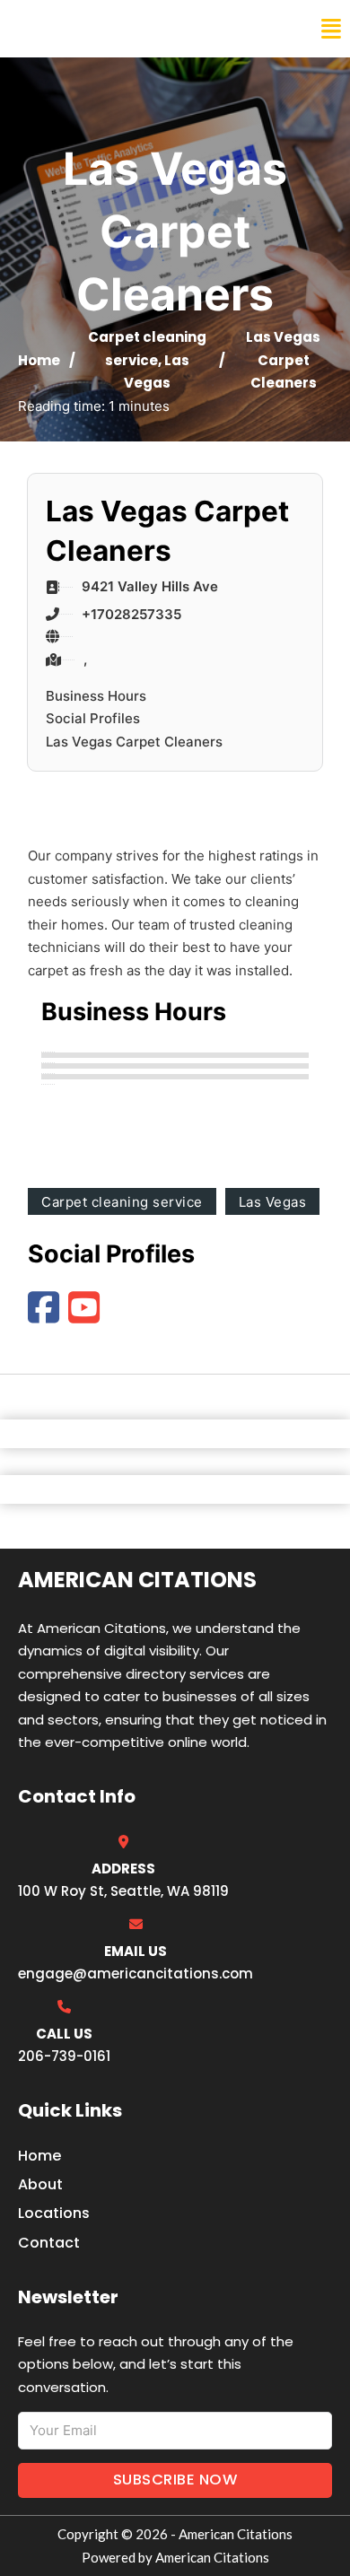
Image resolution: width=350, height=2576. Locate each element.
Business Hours (96, 696)
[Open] (331, 29)
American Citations (110, 29)
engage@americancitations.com (136, 1973)
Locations (54, 2213)
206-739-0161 (64, 2056)
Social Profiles (93, 718)
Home (39, 360)
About (40, 2184)
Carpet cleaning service (122, 1202)
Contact (49, 2243)
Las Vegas (273, 1202)
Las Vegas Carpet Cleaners (134, 742)
